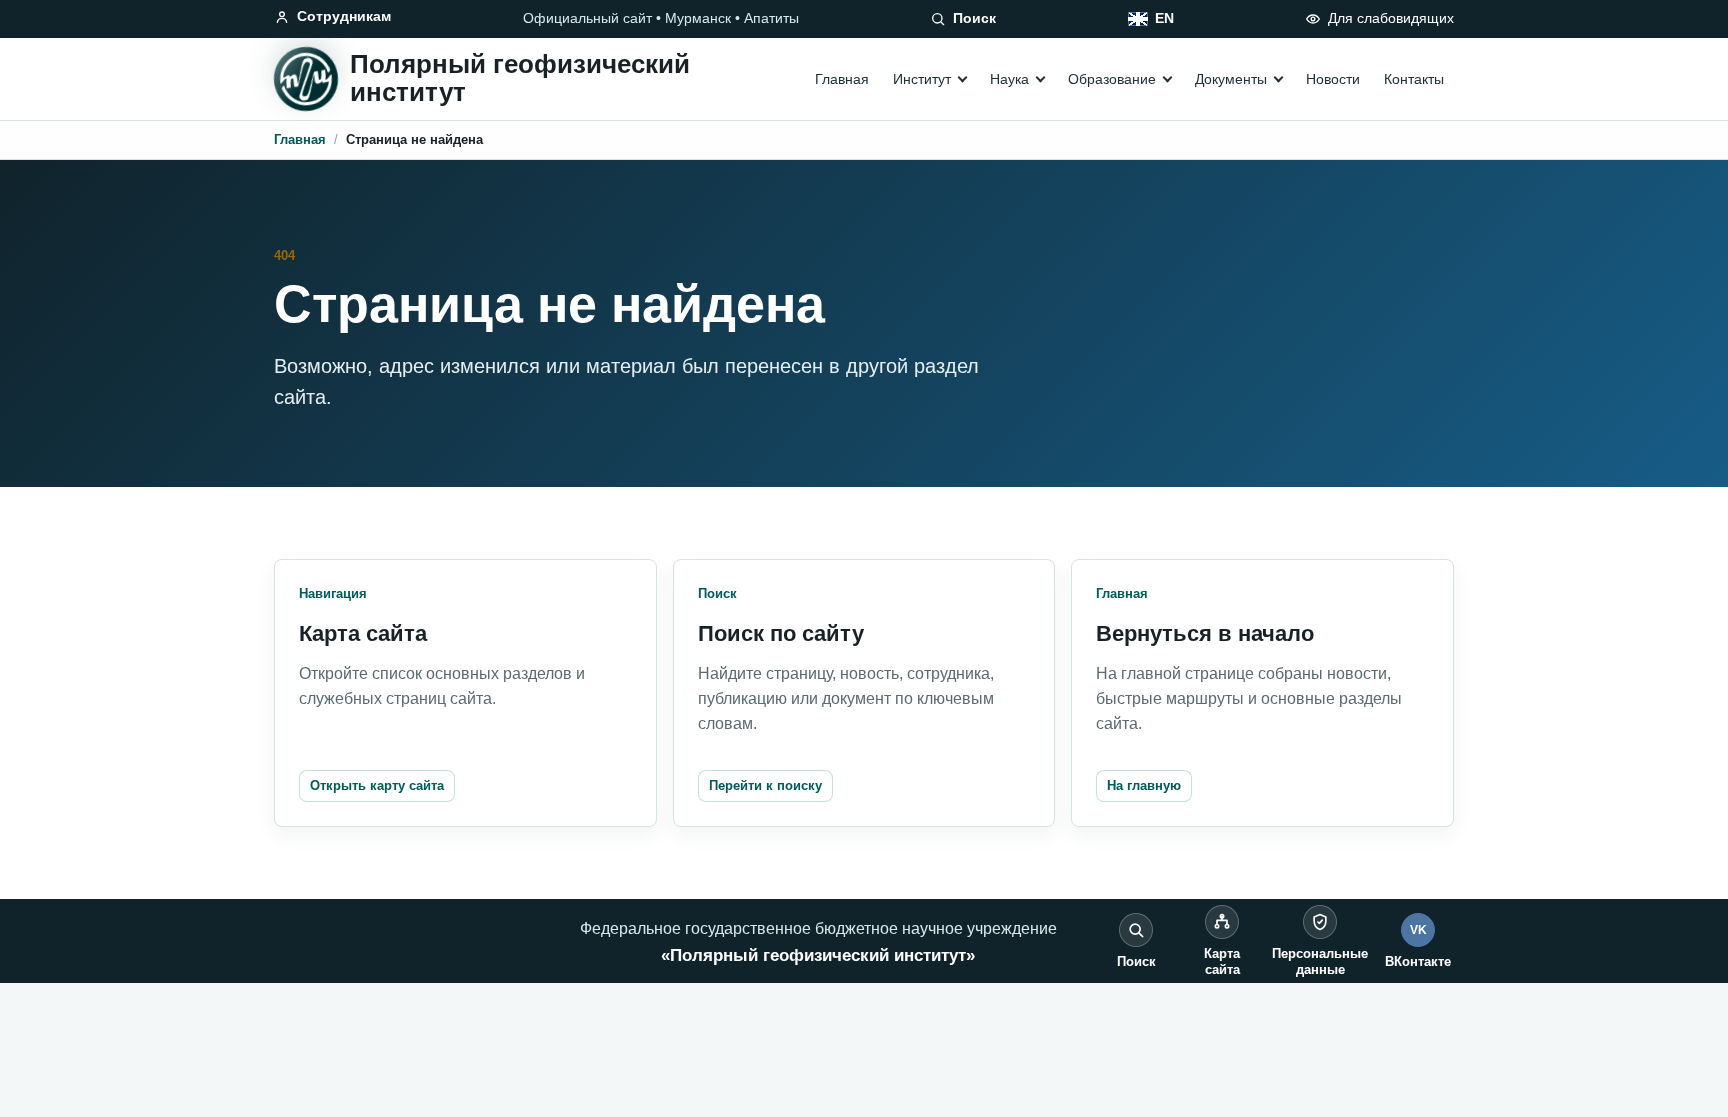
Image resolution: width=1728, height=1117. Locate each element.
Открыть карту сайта (377, 785)
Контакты (1414, 79)
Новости (1333, 79)
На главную (1144, 785)
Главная (842, 79)
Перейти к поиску (765, 785)
